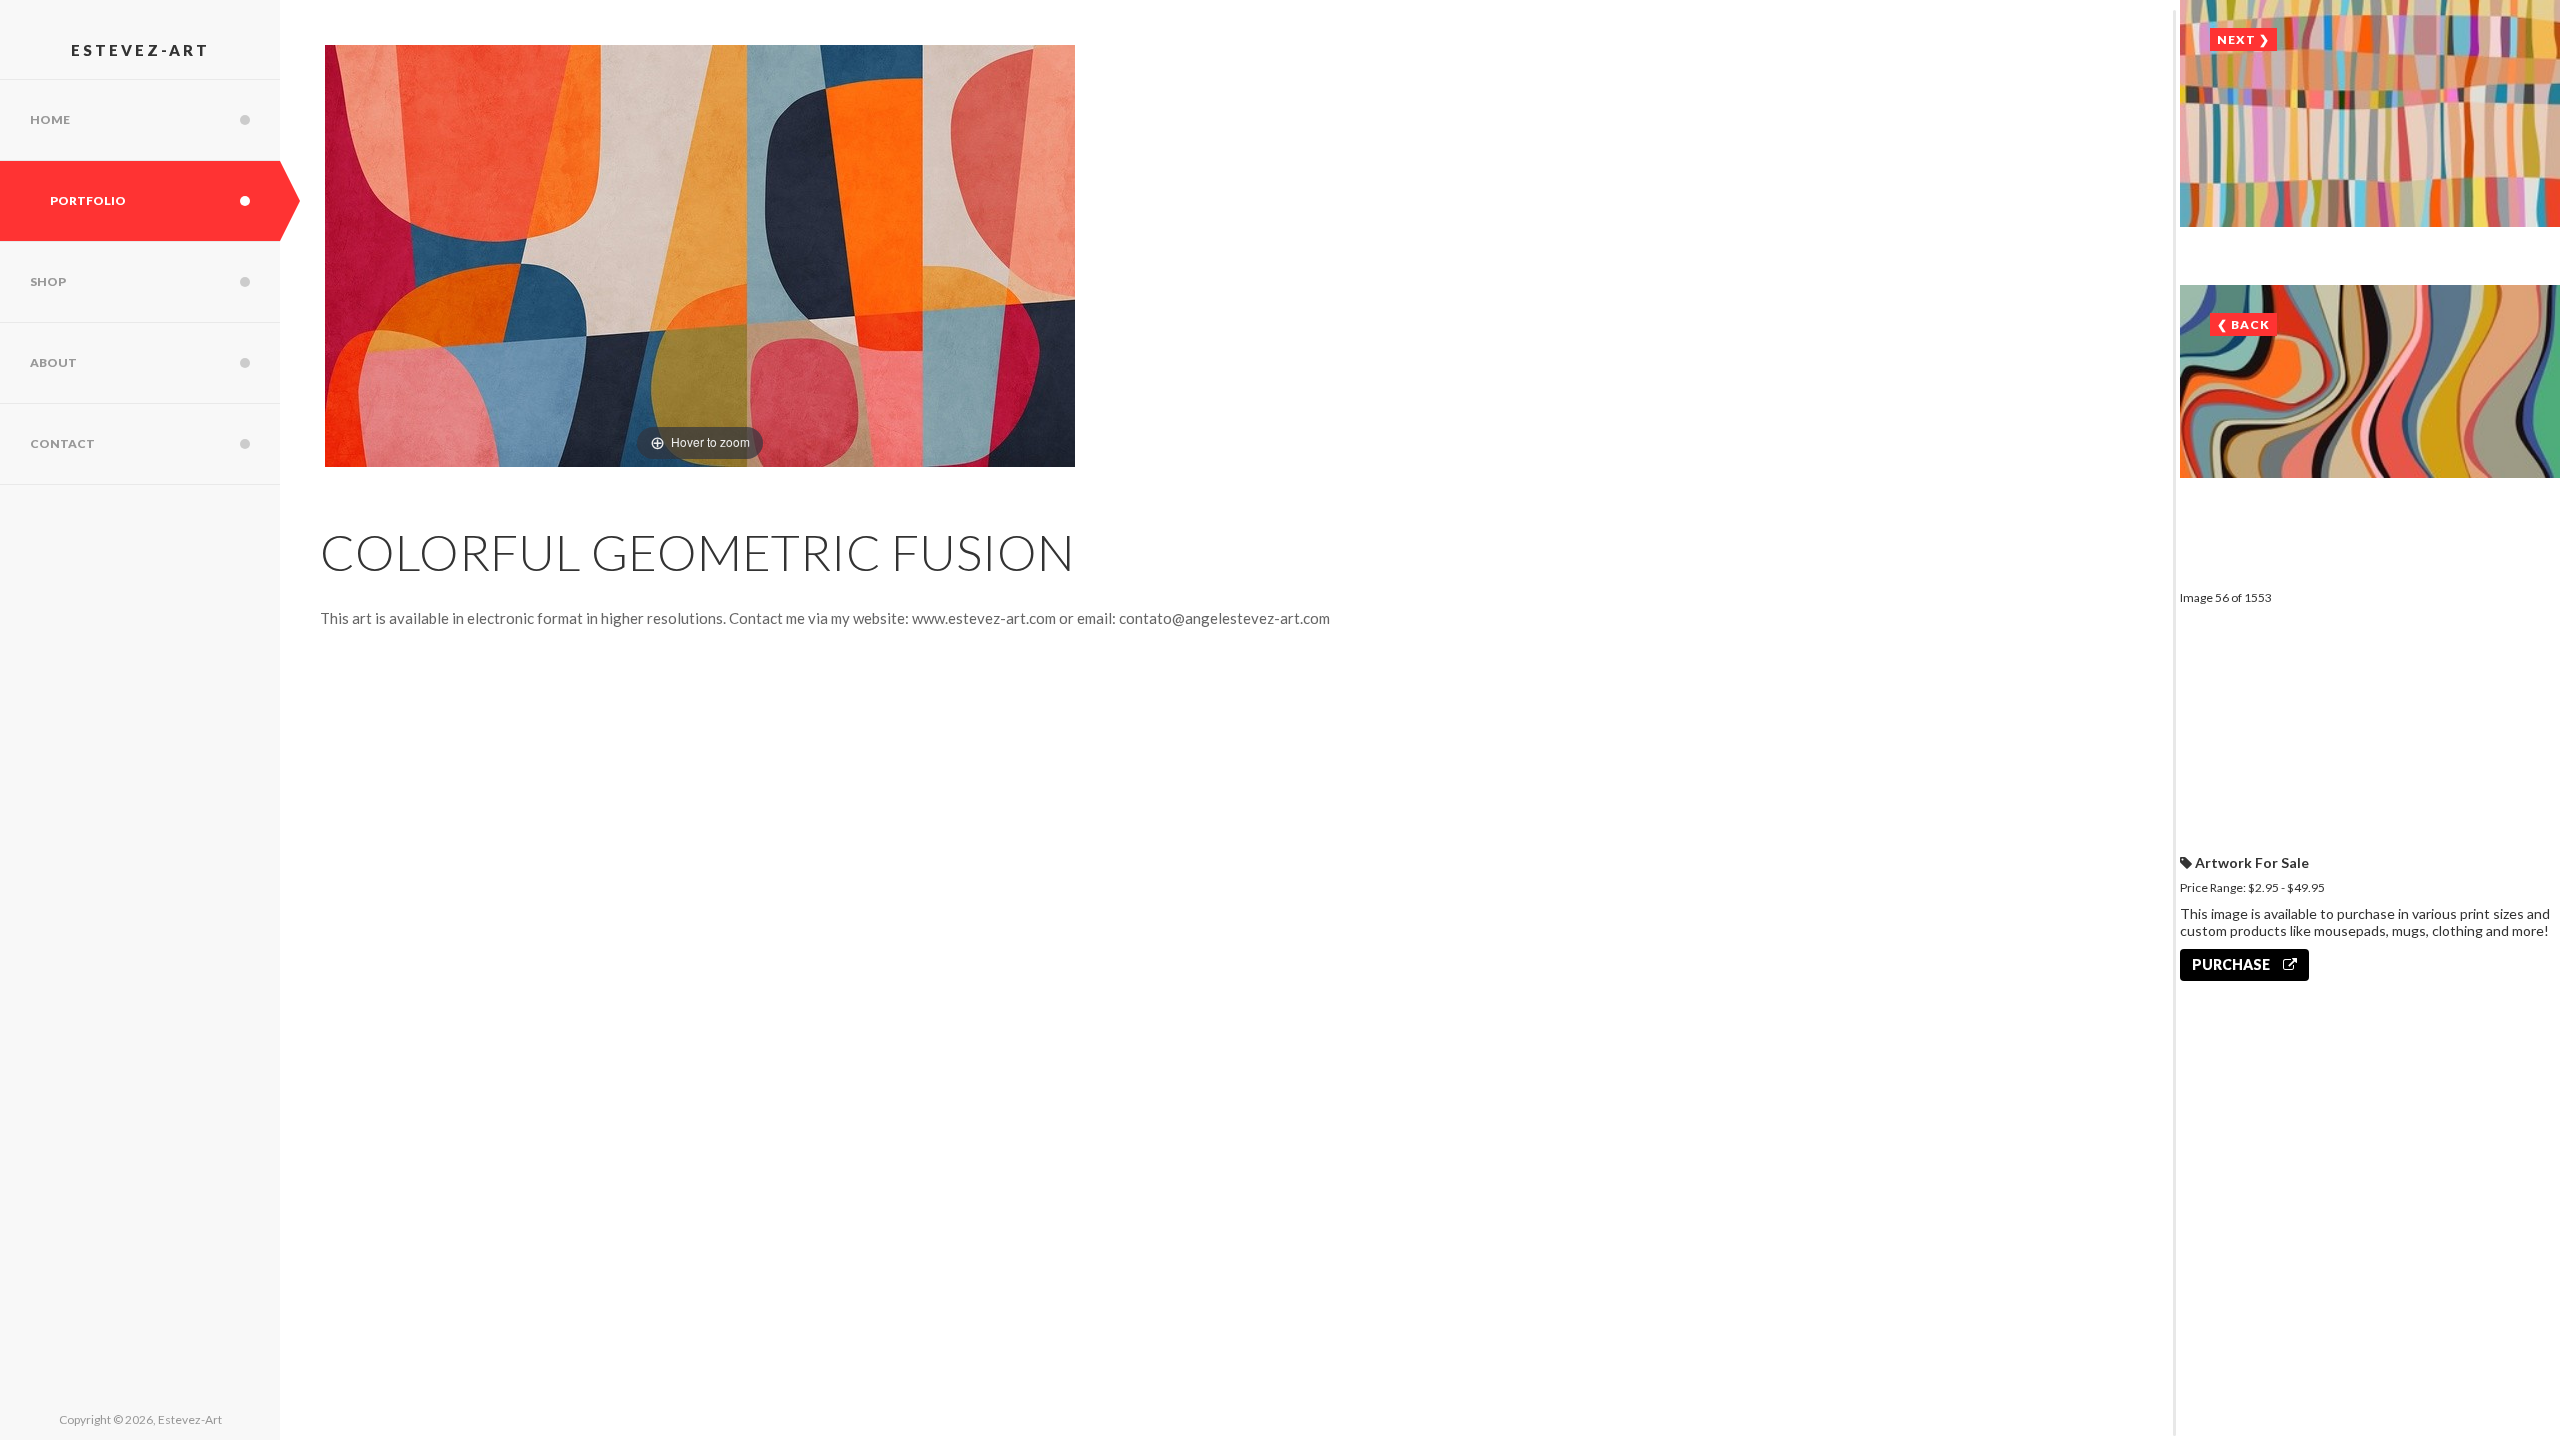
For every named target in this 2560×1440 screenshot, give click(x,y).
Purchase (2232, 964)
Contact (62, 443)
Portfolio (88, 200)
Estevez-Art (140, 50)
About (53, 362)
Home (50, 119)
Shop (48, 281)
